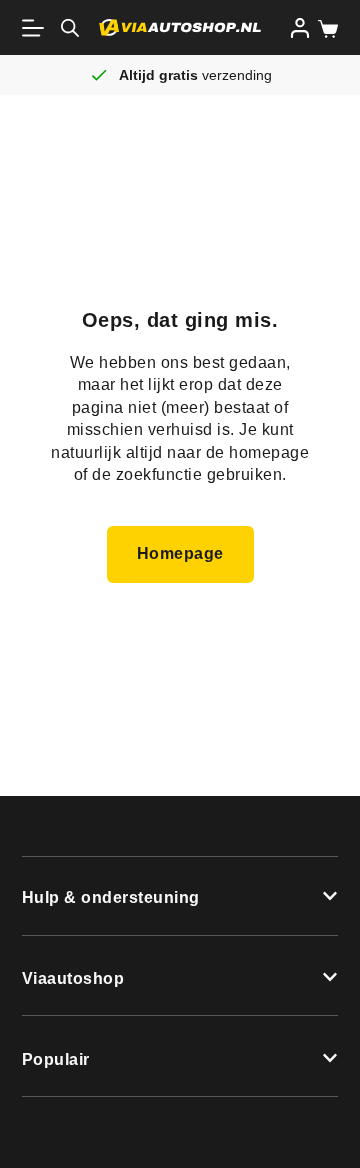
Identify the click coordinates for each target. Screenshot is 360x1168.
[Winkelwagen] (324, 29)
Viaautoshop (73, 978)
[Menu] (37, 28)
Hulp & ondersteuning (111, 897)
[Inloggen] (300, 28)
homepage (269, 452)
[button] (180, 896)
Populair (56, 1059)
